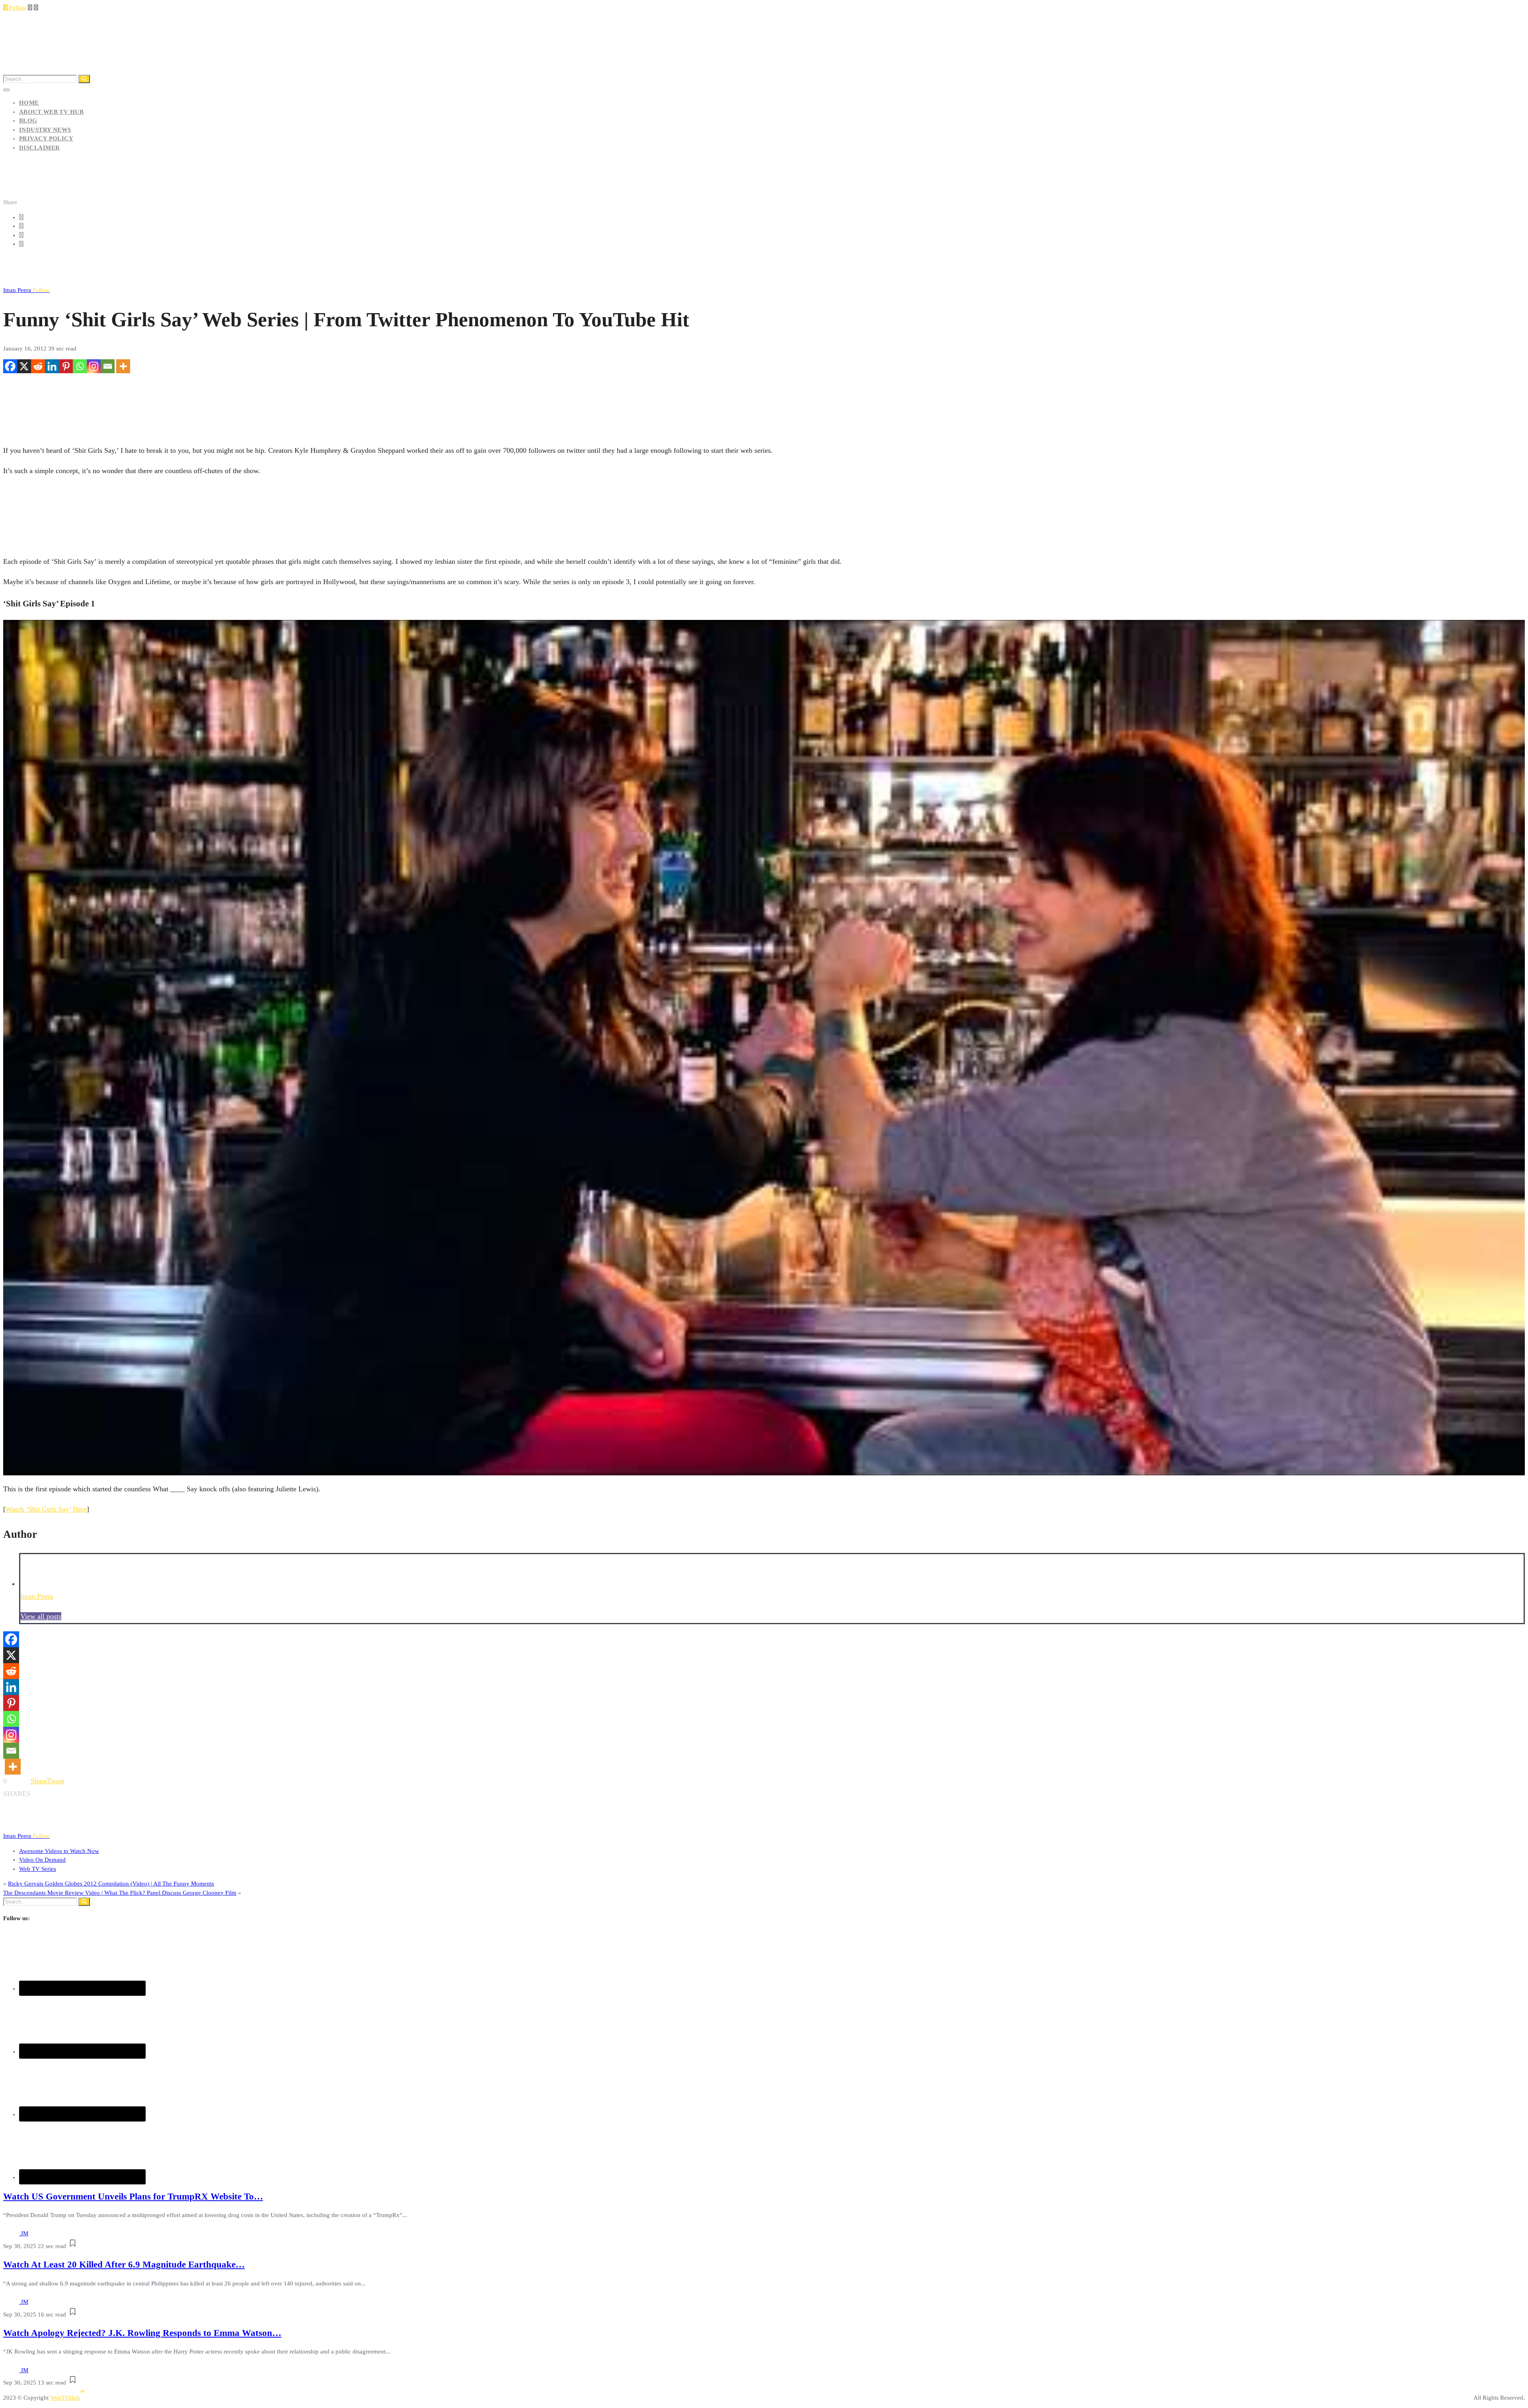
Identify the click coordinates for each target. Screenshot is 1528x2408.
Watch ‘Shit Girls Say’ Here (46, 1509)
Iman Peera (26, 290)
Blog (28, 121)
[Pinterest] (66, 366)
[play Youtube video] (764, 1048)
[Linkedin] (52, 366)
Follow (17, 8)
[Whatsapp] (80, 366)
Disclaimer (40, 148)
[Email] (108, 366)
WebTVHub (65, 2398)
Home (29, 103)
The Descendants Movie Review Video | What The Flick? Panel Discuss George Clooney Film (120, 1893)
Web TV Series (38, 1869)
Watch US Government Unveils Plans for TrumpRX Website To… (133, 2197)
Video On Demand (42, 1860)
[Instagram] (94, 366)
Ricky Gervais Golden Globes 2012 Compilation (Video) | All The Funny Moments (111, 1884)
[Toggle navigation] (6, 90)
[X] (24, 366)
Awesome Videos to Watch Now (59, 1851)
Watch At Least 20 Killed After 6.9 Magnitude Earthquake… (124, 2265)
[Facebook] (10, 366)
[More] (123, 366)
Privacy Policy (46, 138)
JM (24, 2233)
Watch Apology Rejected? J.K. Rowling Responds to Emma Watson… (142, 2333)
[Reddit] (38, 366)
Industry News (45, 130)
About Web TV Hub (51, 112)
